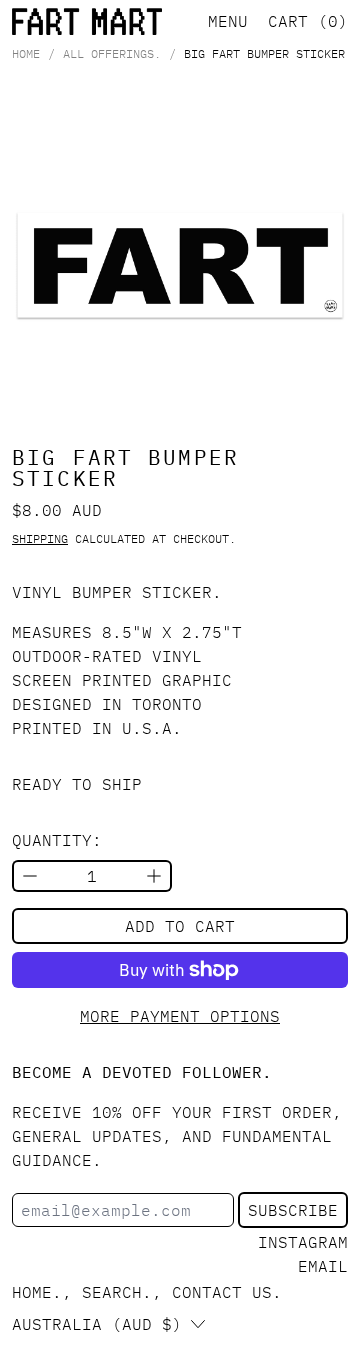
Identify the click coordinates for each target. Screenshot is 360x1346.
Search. (117, 1292)
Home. (37, 1292)
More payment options (180, 1016)
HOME (26, 54)
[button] (180, 265)
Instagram (303, 1242)
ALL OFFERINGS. (112, 54)
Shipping (40, 538)
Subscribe (293, 1210)
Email (323, 1266)
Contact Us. (227, 1292)
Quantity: (57, 840)
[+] (155, 876)
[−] (29, 876)
